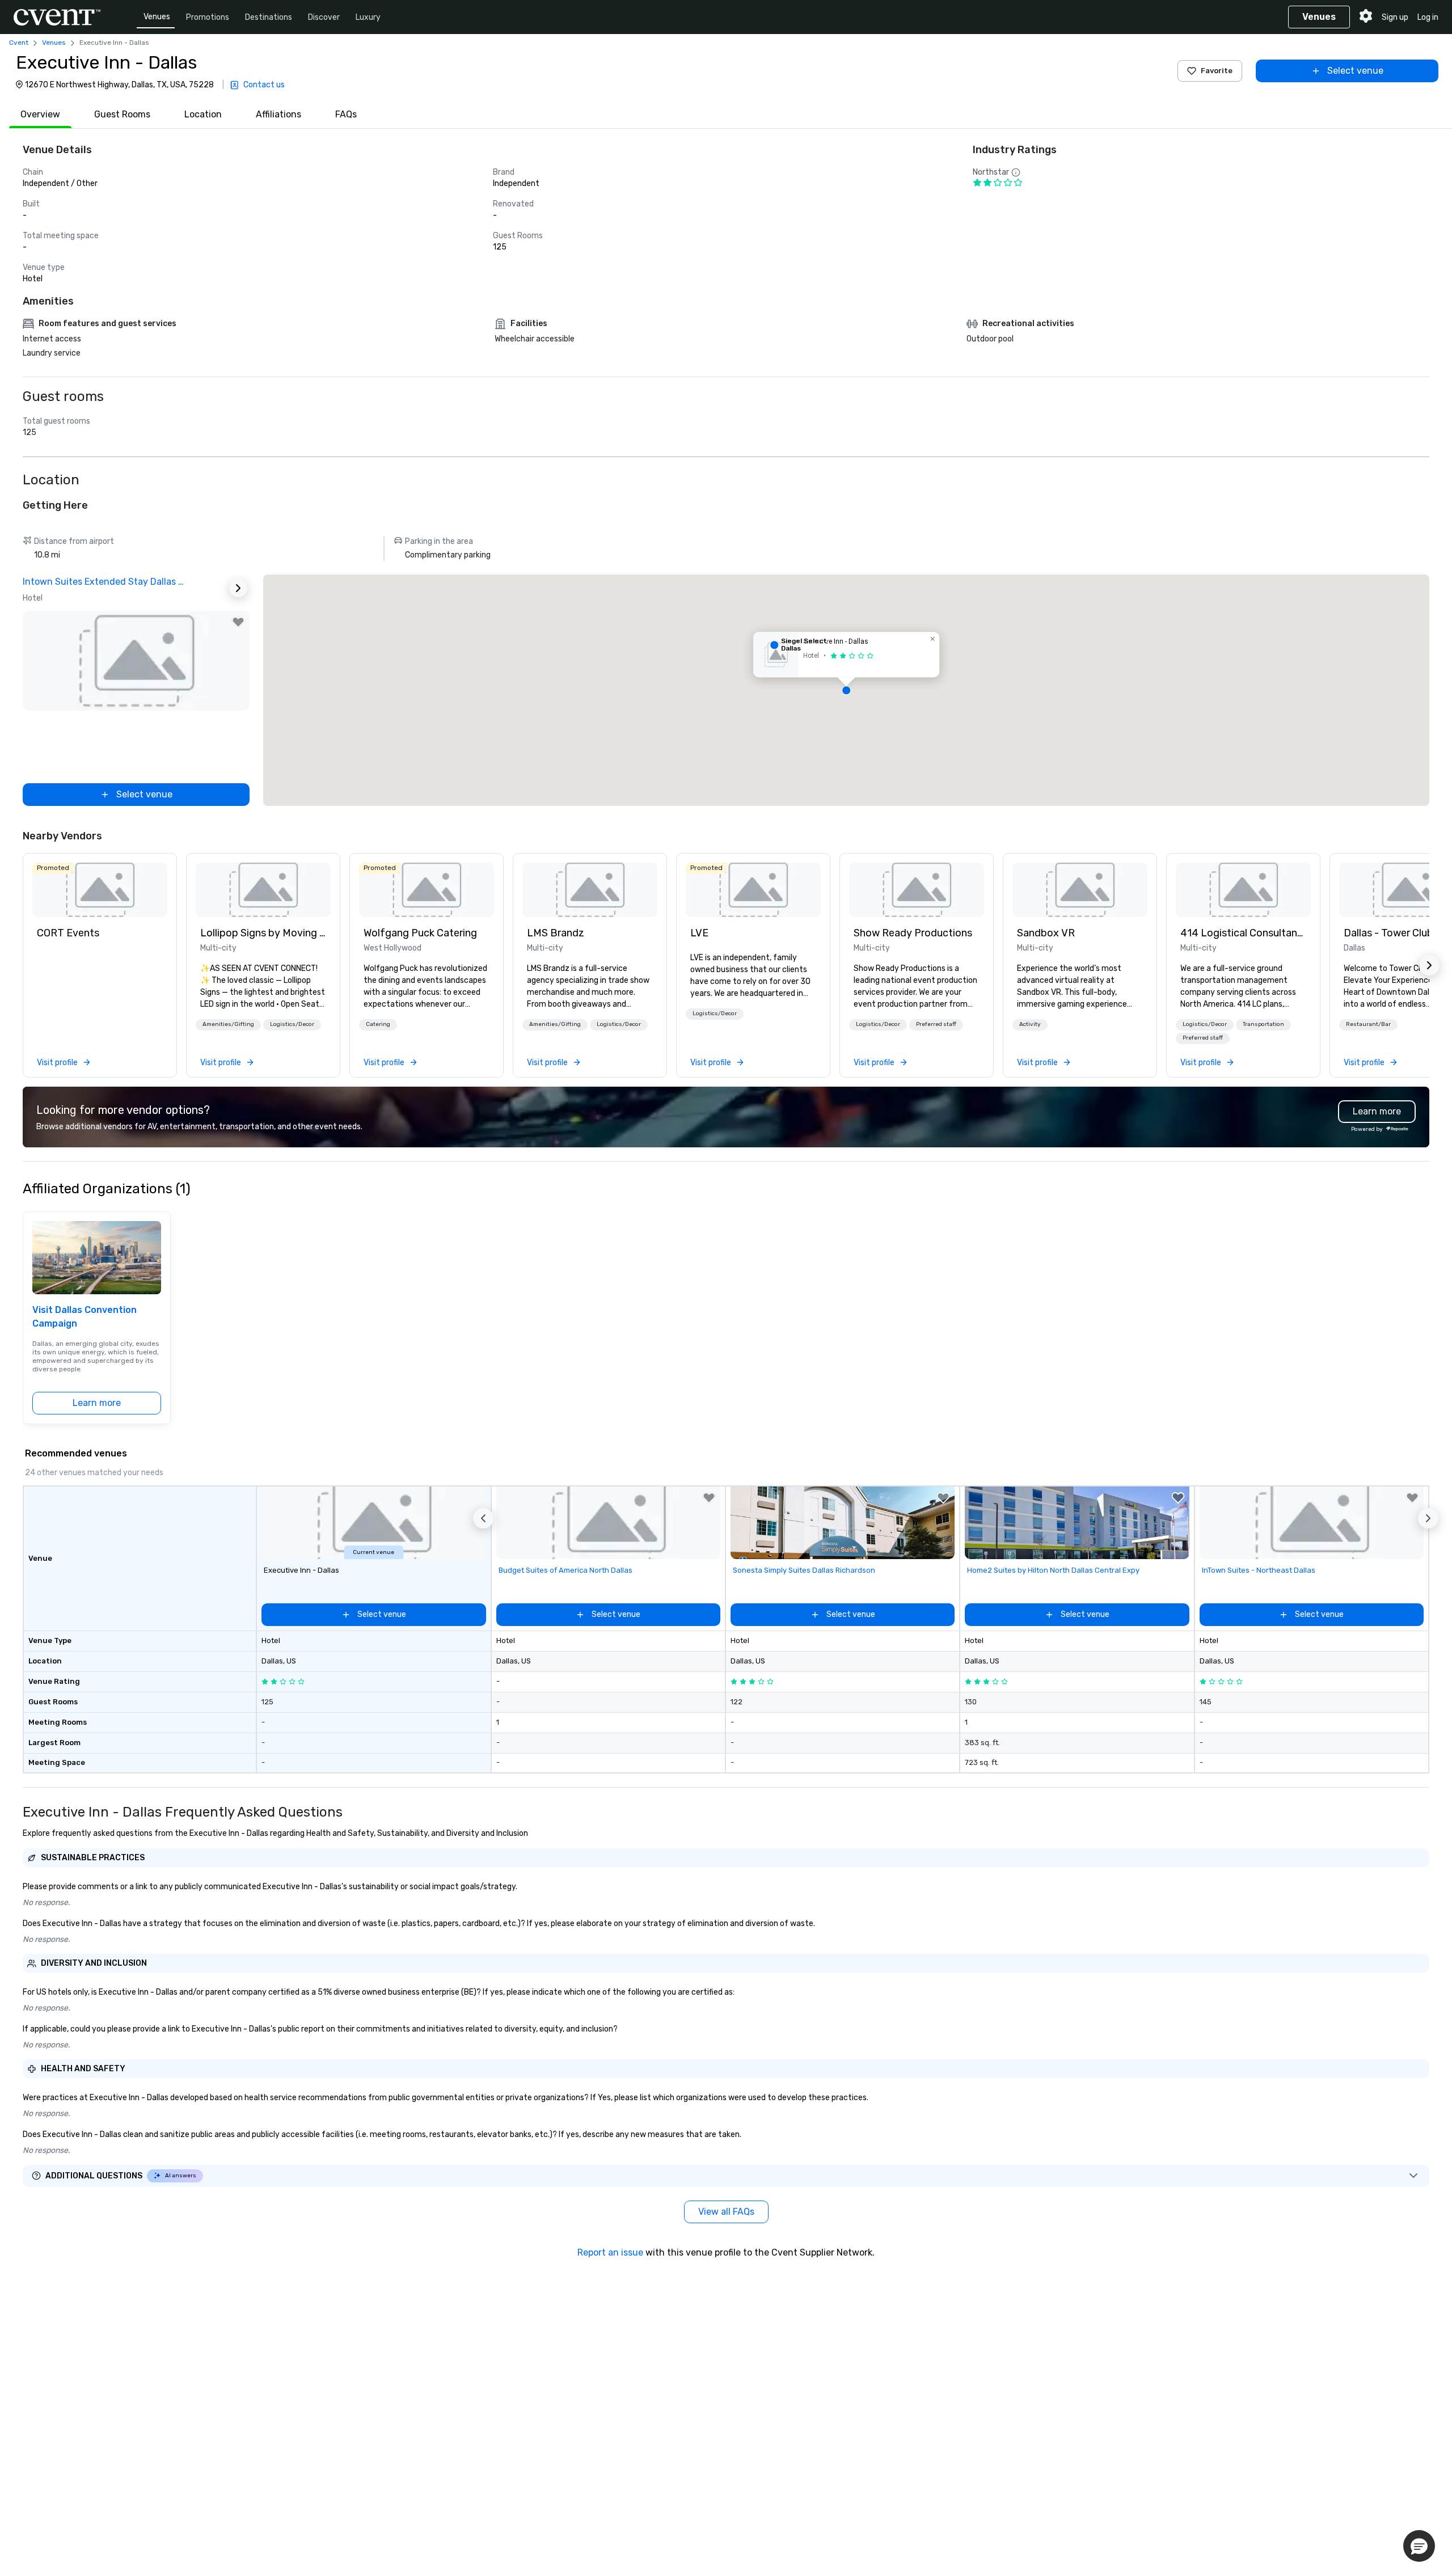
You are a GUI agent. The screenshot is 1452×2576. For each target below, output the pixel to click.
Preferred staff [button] (936, 1024)
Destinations (269, 17)
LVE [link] (699, 933)
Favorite (1217, 71)
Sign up (1395, 17)
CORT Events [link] (68, 933)
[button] (846, 690)
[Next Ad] (238, 588)
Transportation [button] (1263, 1024)
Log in (1428, 17)
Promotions (208, 17)
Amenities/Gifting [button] (228, 1024)
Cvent (19, 43)
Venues (157, 17)
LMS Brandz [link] (556, 933)
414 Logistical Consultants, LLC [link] (1243, 933)
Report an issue (610, 2252)
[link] (100, 890)
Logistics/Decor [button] (292, 1024)
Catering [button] (378, 1024)
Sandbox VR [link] (1046, 933)
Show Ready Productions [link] (913, 933)
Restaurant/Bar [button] (1368, 1024)
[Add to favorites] (238, 622)
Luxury (368, 17)
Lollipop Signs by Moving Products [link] (263, 933)
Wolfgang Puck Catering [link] (420, 933)
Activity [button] (1030, 1024)
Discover (324, 17)
